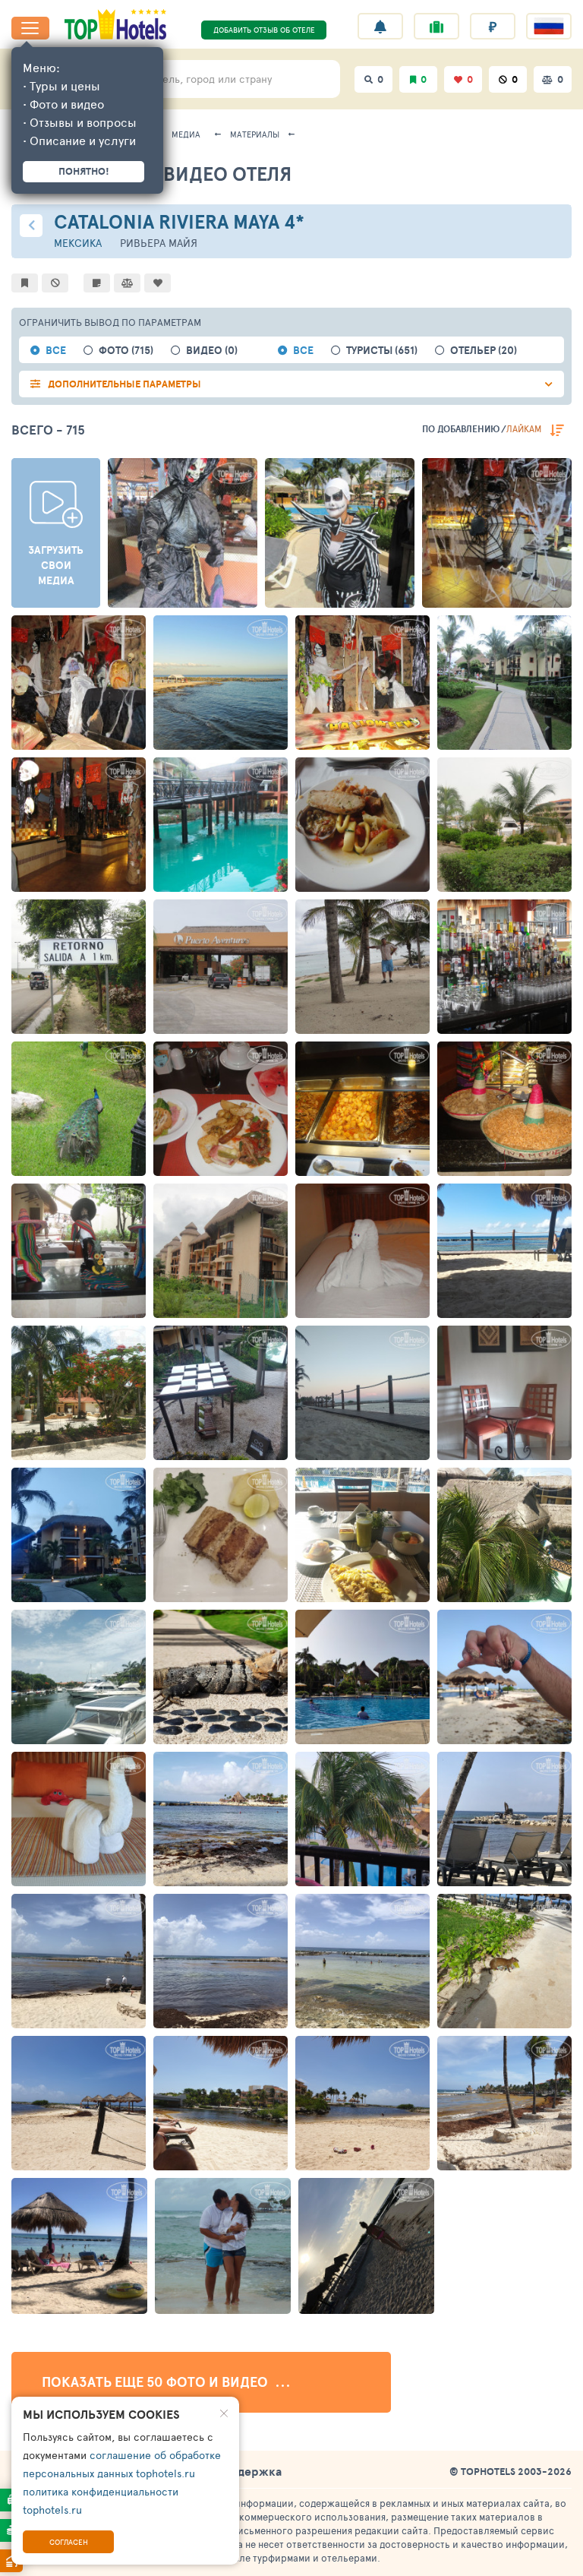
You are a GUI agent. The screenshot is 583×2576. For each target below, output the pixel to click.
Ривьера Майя (159, 243)
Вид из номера (492, 1591)
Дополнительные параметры (124, 384)
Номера (477, 1449)
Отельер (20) (484, 351)
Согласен (69, 2542)
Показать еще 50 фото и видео (156, 2382)
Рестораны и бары (215, 1591)
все (56, 351)
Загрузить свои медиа (56, 565)
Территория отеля (214, 1449)
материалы (255, 134)
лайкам (524, 428)
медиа (186, 134)
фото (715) (126, 351)
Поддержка (248, 2471)
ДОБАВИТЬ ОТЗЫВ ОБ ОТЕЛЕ (264, 30)
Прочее (148, 596)
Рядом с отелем (69, 1449)
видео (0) (212, 351)
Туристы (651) (382, 351)
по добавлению (461, 429)
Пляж (473, 1307)
